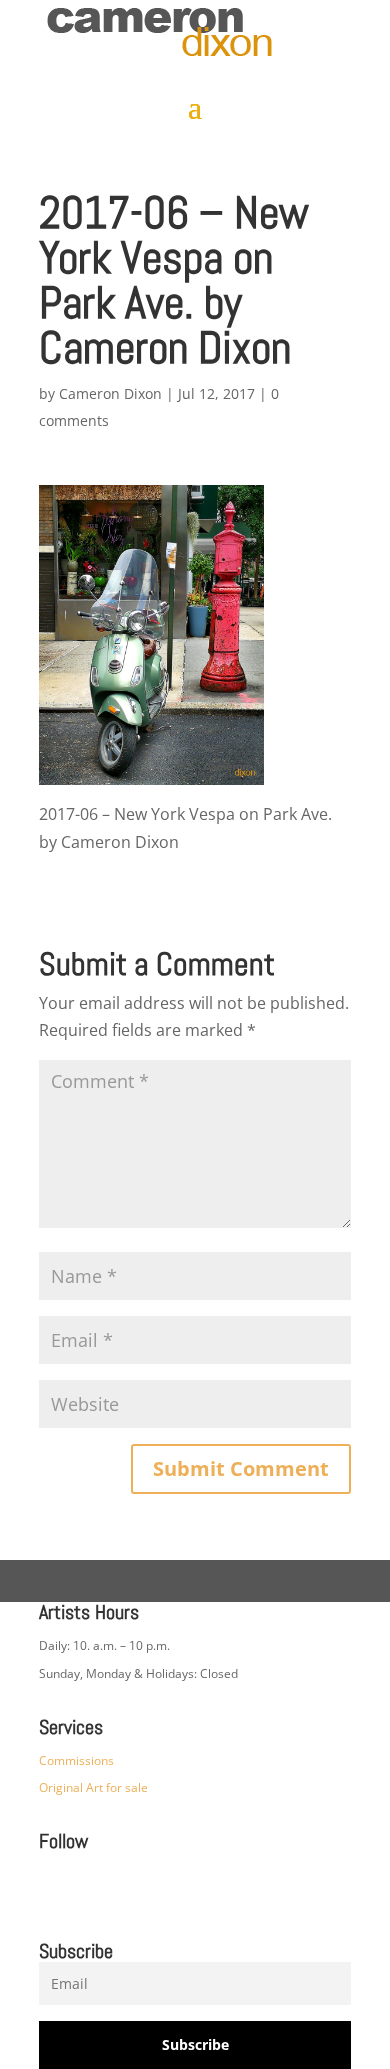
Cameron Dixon (110, 393)
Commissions (76, 1760)
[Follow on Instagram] (45, 1887)
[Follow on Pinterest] (125, 1887)
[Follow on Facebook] (85, 1887)
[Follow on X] (165, 1887)
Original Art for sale (93, 1787)
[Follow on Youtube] (205, 1887)
